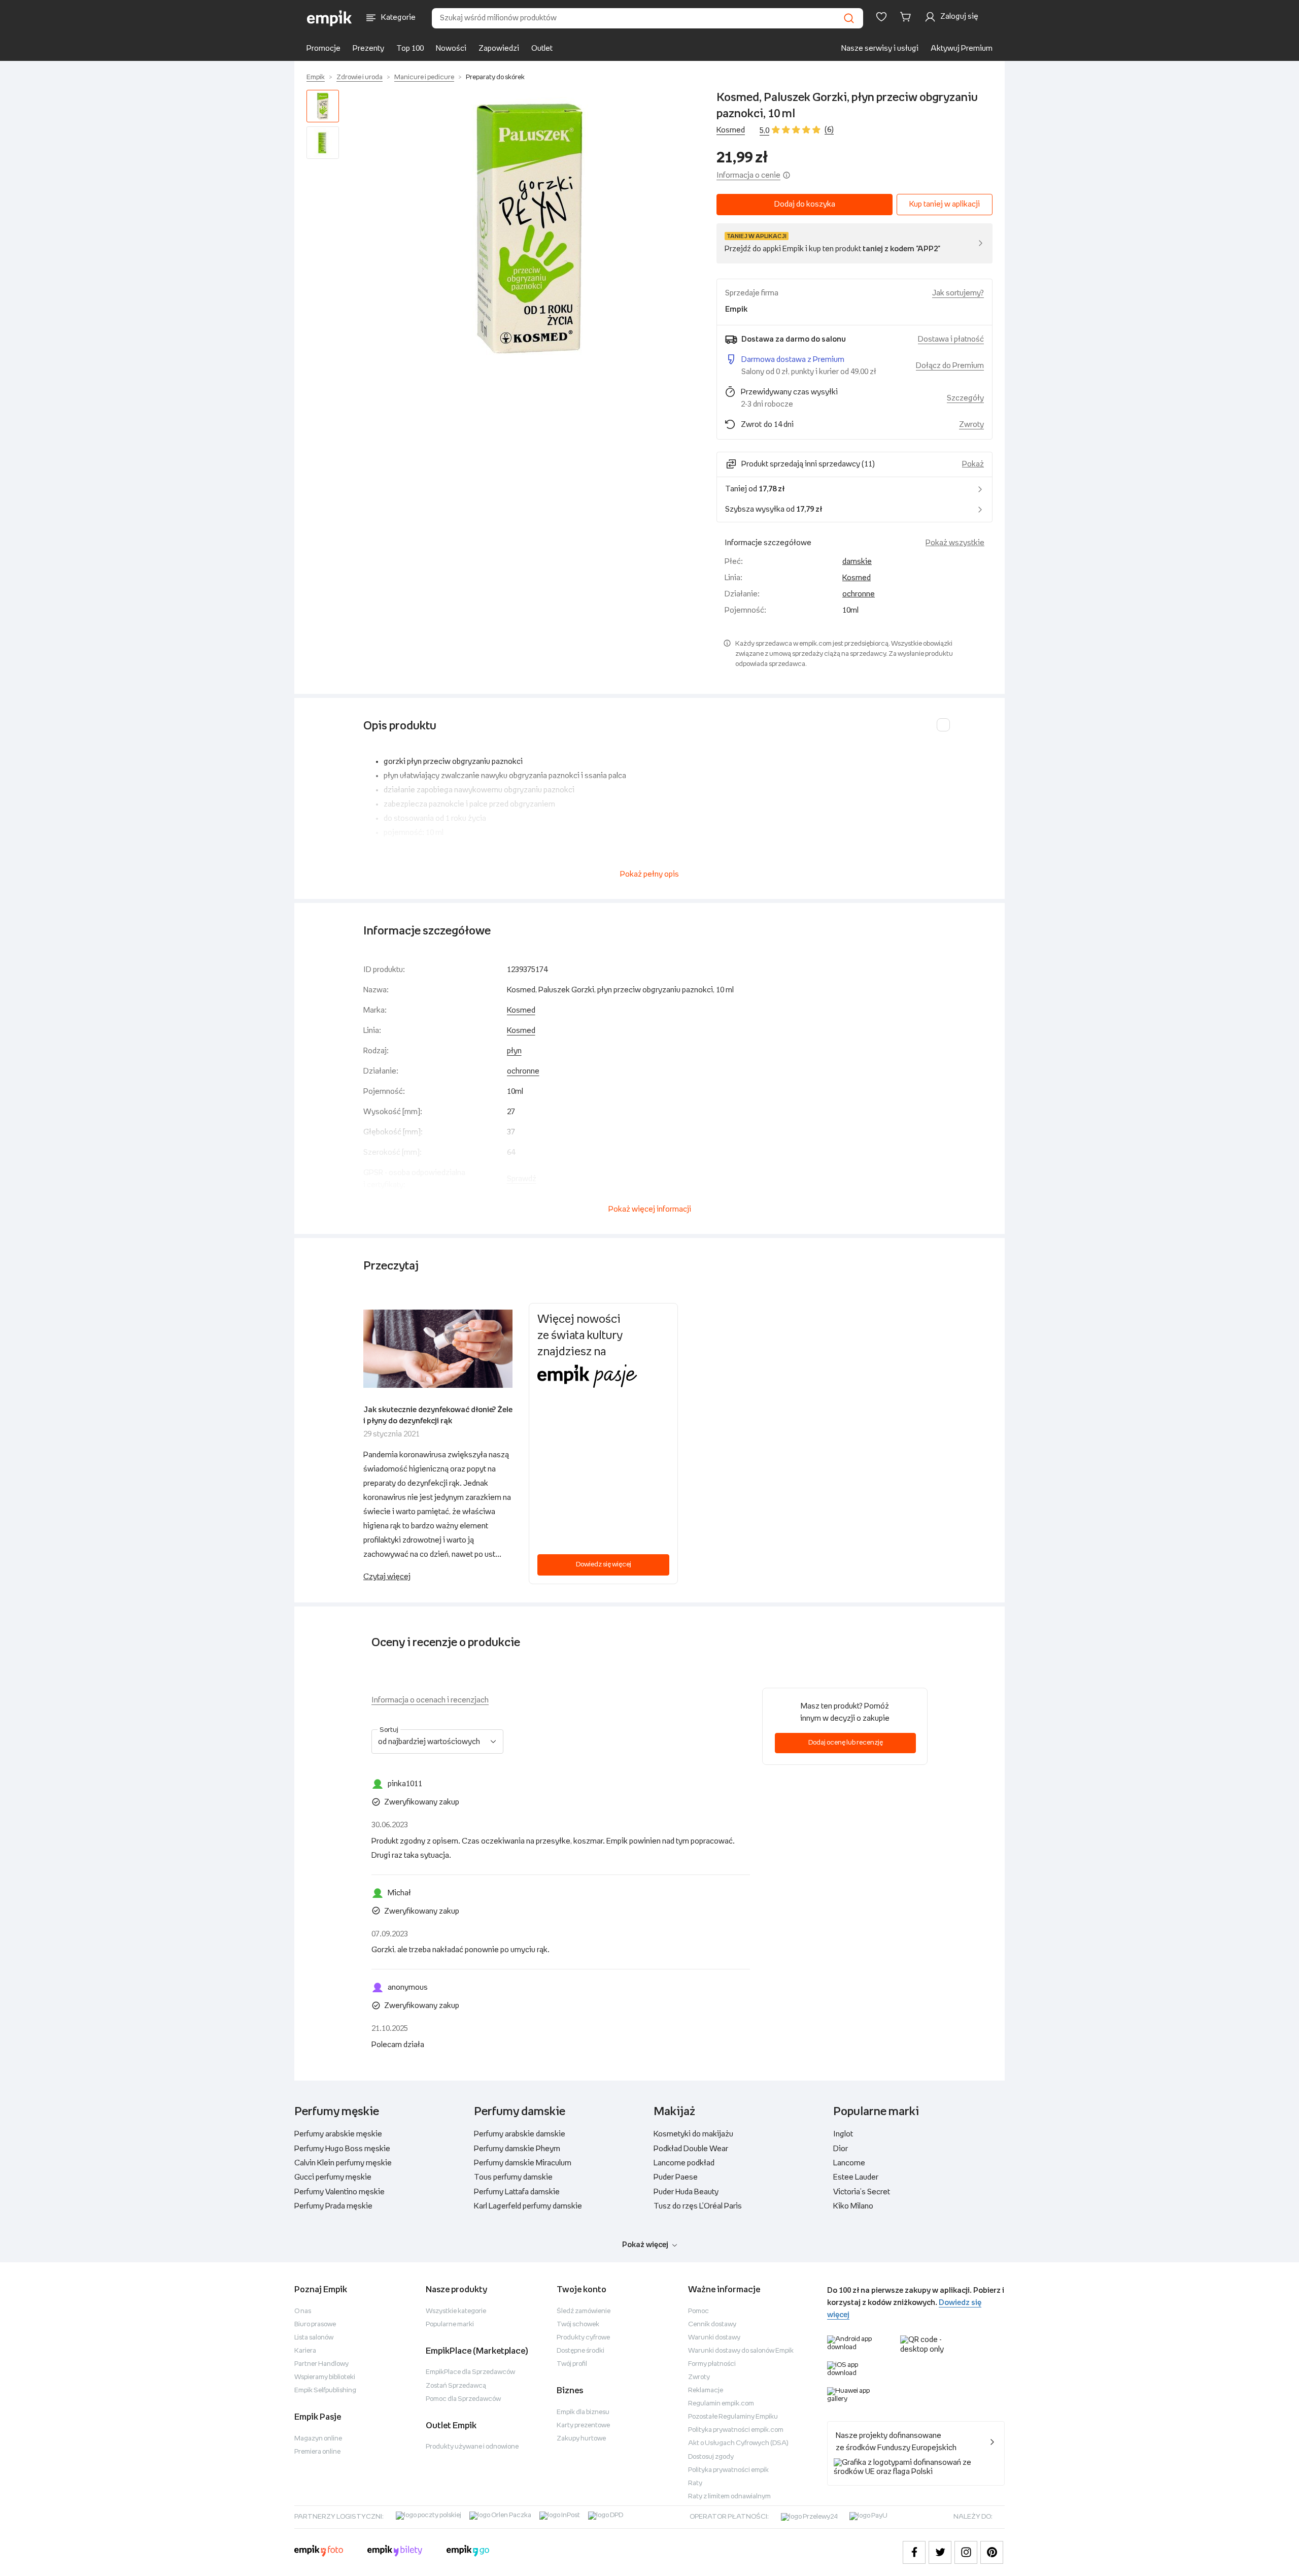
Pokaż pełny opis (649, 874)
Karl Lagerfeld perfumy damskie (528, 2206)
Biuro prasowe (315, 2324)
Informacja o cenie (748, 175)
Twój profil (572, 2364)
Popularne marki (450, 2324)
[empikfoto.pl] (319, 2552)
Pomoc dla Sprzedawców (463, 2399)
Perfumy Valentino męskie (339, 2192)
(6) (829, 130)
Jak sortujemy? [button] (958, 293)
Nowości (451, 48)
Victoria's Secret (862, 2192)
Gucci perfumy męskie (333, 2177)
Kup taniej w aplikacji (945, 204)
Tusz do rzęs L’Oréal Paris (698, 2206)
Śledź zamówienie (584, 2311)
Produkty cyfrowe (583, 2338)
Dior (841, 2149)
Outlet (542, 48)
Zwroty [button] (971, 425)
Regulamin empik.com (721, 2404)
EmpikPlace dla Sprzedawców (470, 2372)
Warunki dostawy (714, 2338)
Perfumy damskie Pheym (517, 2149)
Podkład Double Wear (691, 2149)
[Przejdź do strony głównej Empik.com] (330, 18)
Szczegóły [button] (965, 398)
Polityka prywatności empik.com (736, 2430)
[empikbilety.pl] (395, 2552)
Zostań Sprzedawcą (456, 2386)
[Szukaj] (849, 18)
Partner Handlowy (321, 2364)
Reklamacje (706, 2390)
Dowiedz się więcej (604, 1565)
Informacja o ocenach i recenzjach (430, 1700)
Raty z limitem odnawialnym (729, 2497)
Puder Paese (676, 2177)
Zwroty (699, 2377)
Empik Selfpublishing (325, 2390)
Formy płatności (712, 2364)
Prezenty (368, 48)
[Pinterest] (992, 2552)
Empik (316, 77)
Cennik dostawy (712, 2324)
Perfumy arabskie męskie (338, 2134)
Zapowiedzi (499, 48)
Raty (695, 2483)
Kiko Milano (853, 2206)
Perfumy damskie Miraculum (523, 2163)
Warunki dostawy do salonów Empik (741, 2351)
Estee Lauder (856, 2177)
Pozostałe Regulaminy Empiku (733, 2417)
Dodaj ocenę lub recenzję (846, 1743)
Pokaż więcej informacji (650, 1209)
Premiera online (317, 2452)
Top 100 (410, 48)
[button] (530, 228)
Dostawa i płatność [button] (951, 339)
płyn (514, 1051)
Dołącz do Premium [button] (950, 366)
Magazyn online (318, 2439)
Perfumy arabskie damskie (520, 2134)
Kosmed (731, 130)
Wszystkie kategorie (456, 2311)
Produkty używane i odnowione (472, 2447)
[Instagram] (966, 2552)
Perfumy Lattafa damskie (517, 2192)
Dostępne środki (580, 2351)
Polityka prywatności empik (728, 2470)
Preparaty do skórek (495, 77)
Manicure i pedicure (424, 77)
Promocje (323, 48)
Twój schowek (578, 2324)
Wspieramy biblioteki (325, 2377)
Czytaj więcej (387, 1577)
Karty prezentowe (583, 2426)
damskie (857, 562)
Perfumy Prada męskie (333, 2206)
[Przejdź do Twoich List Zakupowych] (881, 17)
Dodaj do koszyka (805, 204)
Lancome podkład (684, 2163)
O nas (303, 2311)
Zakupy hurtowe (581, 2439)
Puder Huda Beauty (686, 2192)
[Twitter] (940, 2552)
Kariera (305, 2351)
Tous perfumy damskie (513, 2177)
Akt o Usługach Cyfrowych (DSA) (738, 2443)
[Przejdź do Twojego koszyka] (907, 17)
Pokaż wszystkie (955, 543)
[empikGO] (468, 2552)
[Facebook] (914, 2552)
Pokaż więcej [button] (645, 2245)
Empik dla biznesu (583, 2412)
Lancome (849, 2163)
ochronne (859, 594)
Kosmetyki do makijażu (693, 2134)
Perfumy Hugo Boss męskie (342, 2149)
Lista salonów (314, 2338)
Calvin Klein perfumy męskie (343, 2163)
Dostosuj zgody (711, 2457)
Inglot (843, 2134)
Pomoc (698, 2311)
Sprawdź (522, 1179)
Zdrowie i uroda (360, 77)
